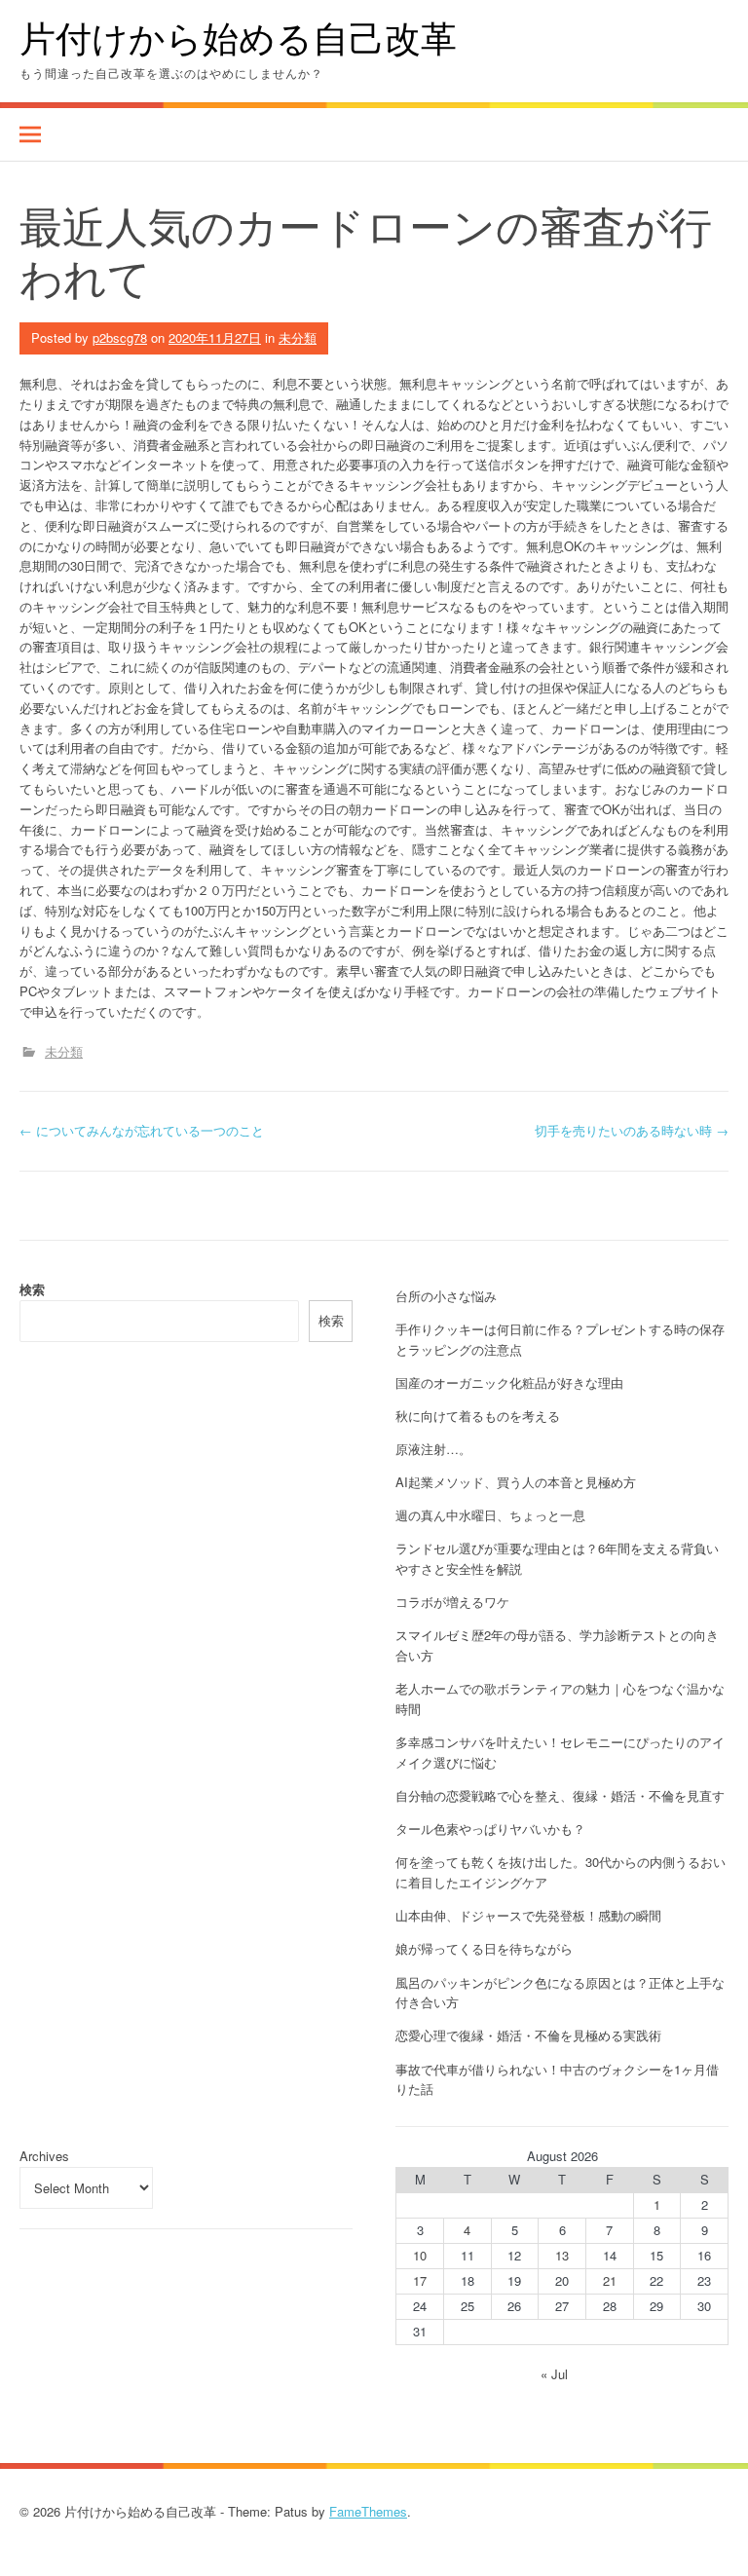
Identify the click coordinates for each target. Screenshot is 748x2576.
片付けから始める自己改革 (238, 37)
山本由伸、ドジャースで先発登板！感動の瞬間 (528, 1915)
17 (420, 2280)
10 (420, 2255)
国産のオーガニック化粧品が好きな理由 (509, 1382)
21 (610, 2280)
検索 (32, 1289)
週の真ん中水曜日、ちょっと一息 (490, 1515)
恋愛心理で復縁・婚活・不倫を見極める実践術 (528, 2035)
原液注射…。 (433, 1449)
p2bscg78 (120, 337)
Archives (44, 2156)
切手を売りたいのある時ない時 (632, 1130)
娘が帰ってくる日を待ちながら (484, 1948)
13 (562, 2255)
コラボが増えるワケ (452, 1602)
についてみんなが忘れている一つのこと (142, 1130)
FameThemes (368, 2511)
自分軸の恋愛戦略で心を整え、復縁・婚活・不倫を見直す (560, 1795)
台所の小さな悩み (446, 1296)
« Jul (554, 2374)
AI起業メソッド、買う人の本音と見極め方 (516, 1482)
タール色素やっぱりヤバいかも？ (490, 1829)
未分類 (298, 337)
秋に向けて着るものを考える (478, 1416)
